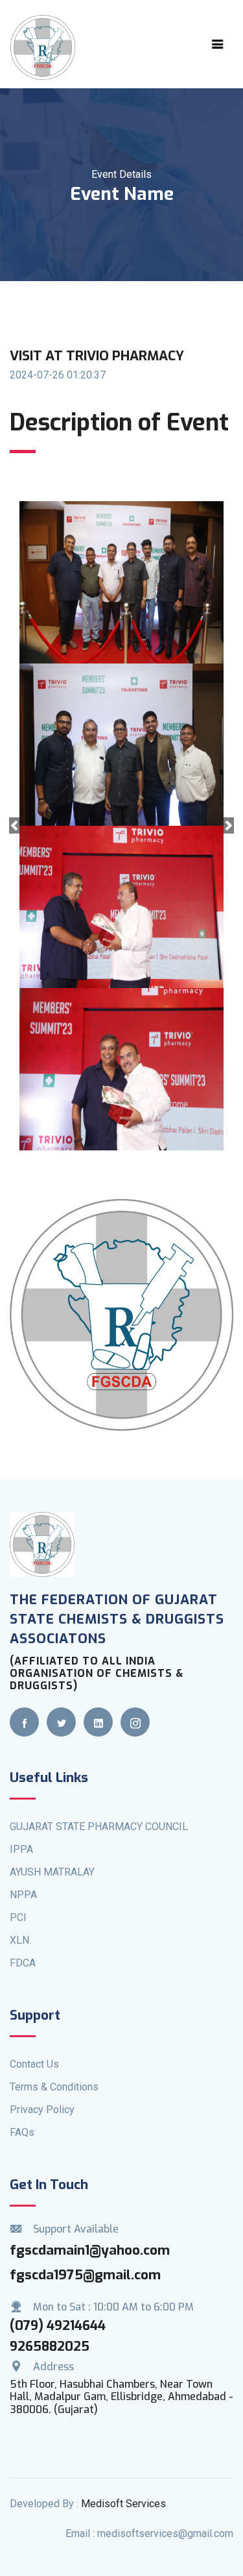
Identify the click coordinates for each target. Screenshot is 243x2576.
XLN (19, 1940)
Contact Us (34, 2064)
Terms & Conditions (54, 2087)
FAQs (22, 2132)
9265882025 (50, 2347)
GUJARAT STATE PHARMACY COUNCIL (99, 1827)
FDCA (23, 1963)
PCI (18, 1917)
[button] (14, 826)
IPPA (21, 1849)
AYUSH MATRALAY (52, 1872)
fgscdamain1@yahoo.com (90, 2250)
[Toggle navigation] (218, 44)
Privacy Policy (42, 2110)
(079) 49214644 (58, 2326)
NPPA (23, 1895)
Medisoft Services (123, 2504)
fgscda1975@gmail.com (85, 2275)
